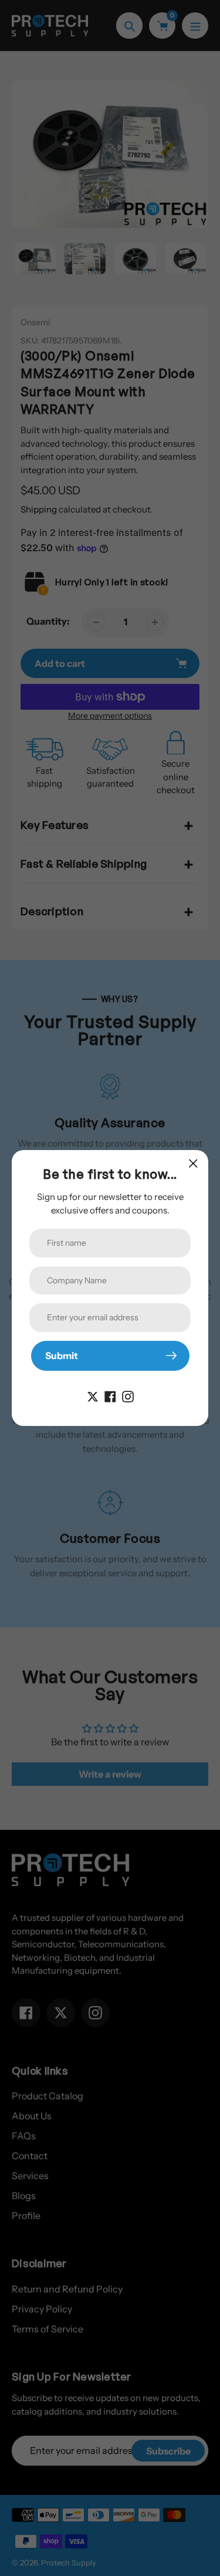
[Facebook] (110, 1395)
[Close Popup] (193, 1163)
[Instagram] (128, 1395)
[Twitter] (93, 1395)
